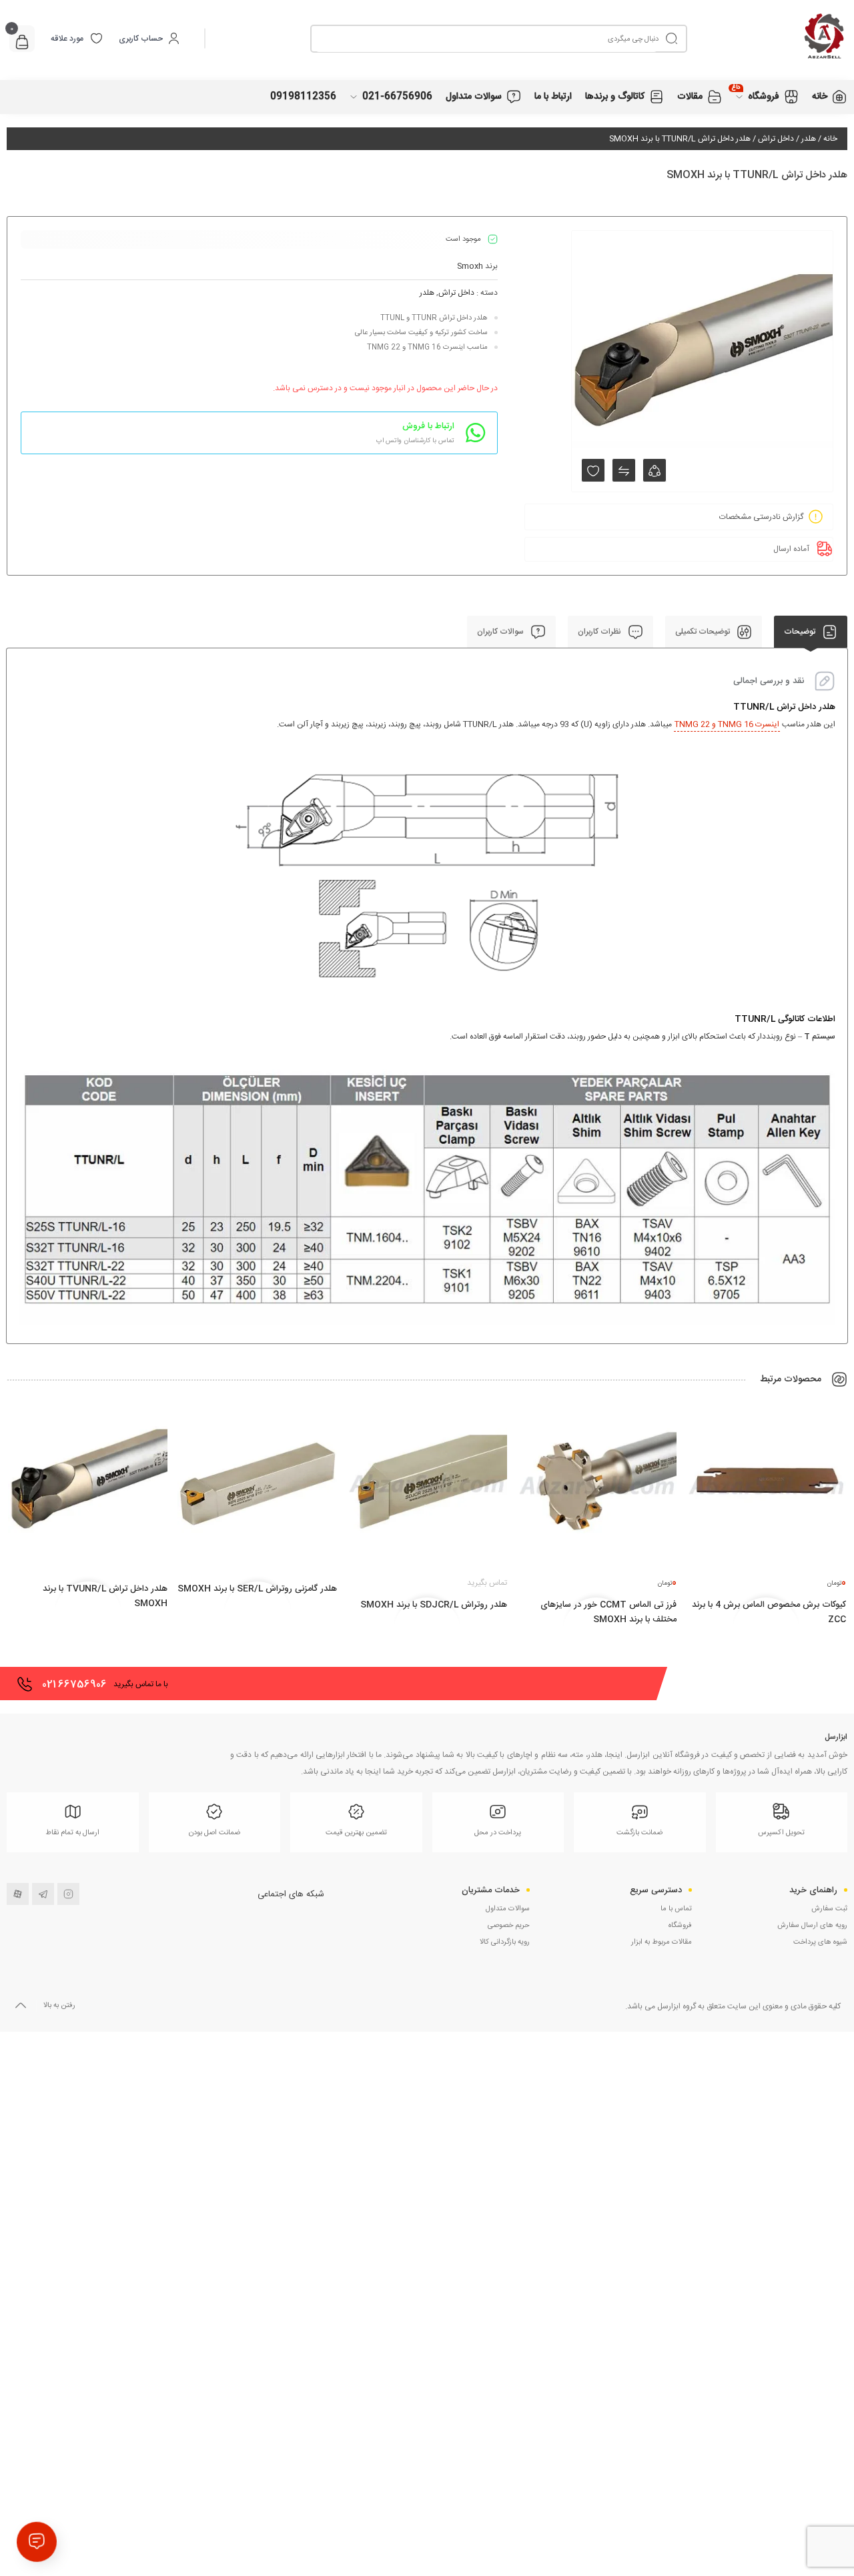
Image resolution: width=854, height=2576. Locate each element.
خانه (830, 139)
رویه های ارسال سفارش (812, 1926)
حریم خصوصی (509, 1926)
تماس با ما (676, 1909)
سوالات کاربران (501, 632)
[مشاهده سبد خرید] (22, 44)
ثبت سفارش (829, 1909)
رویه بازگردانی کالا (505, 1942)
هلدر (809, 139)
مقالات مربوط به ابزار (662, 1942)
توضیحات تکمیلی (704, 632)
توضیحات (801, 632)
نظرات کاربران (600, 632)
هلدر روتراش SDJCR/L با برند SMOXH (434, 1605)
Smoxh (470, 266)
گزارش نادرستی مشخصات (761, 517)
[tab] (811, 632)
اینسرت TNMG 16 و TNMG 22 (727, 724)
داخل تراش (776, 139)
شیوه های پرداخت (820, 1942)
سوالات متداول (508, 1909)
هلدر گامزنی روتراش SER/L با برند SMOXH (257, 1589)
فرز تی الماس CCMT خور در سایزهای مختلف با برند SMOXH (608, 1612)
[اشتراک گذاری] (655, 470)
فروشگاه (680, 1926)
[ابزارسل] (767, 38)
